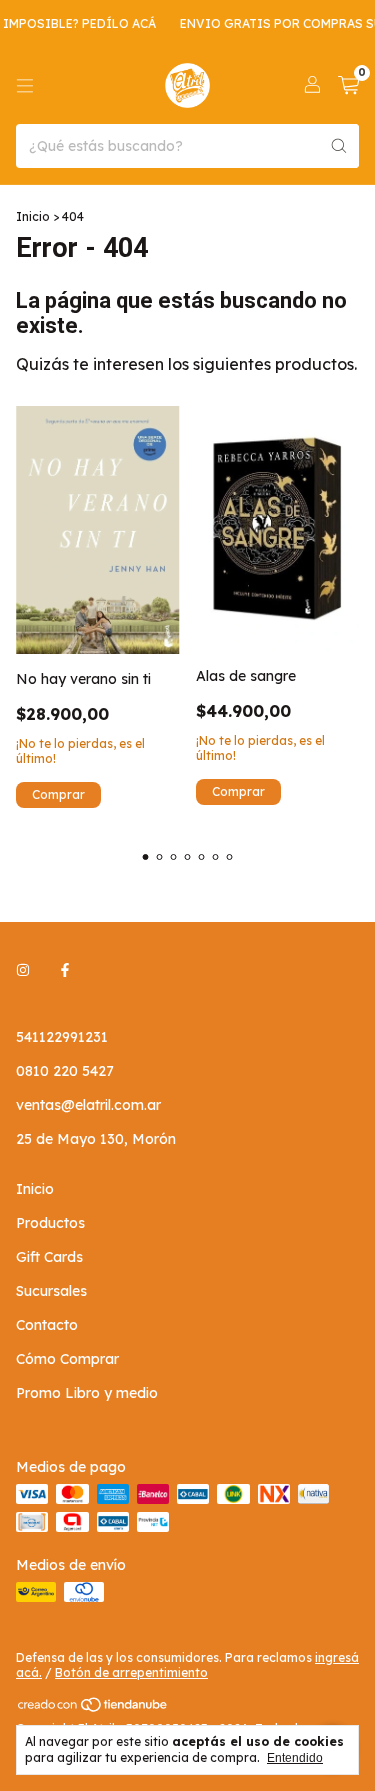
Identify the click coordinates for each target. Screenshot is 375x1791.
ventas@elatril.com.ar (88, 1105)
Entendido (295, 1758)
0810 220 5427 (65, 1071)
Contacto (47, 1325)
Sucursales (51, 1291)
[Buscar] (339, 146)
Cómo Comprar (67, 1359)
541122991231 (62, 1037)
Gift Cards (49, 1257)
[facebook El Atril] (65, 971)
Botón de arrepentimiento (131, 1672)
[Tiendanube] (93, 1708)
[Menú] (25, 86)
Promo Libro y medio (87, 1393)
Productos (50, 1223)
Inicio (33, 216)
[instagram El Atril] (23, 971)
